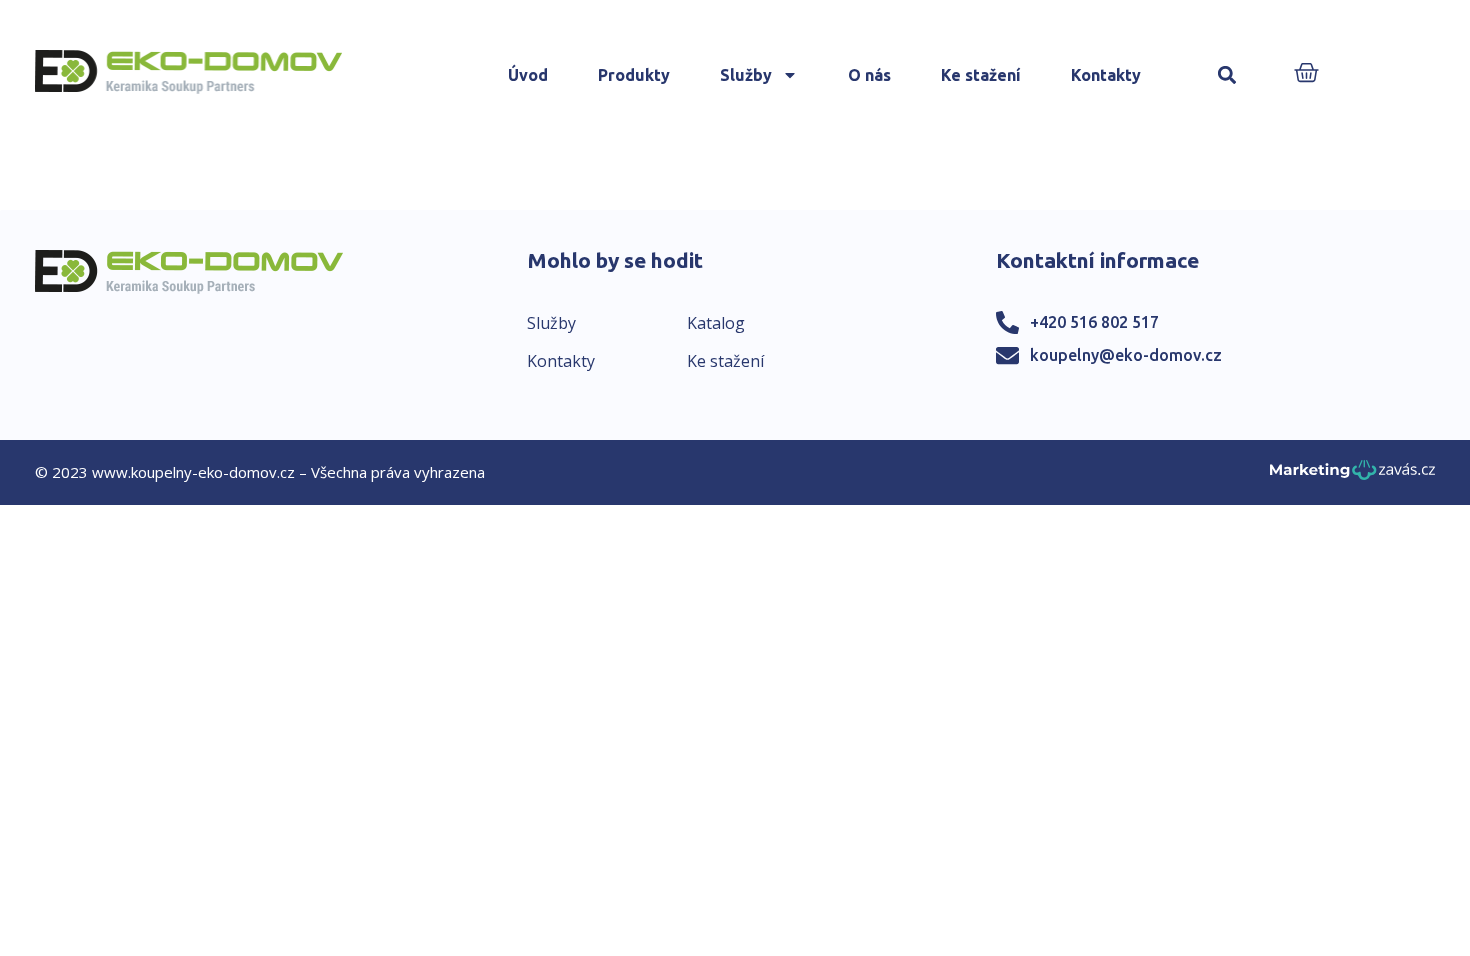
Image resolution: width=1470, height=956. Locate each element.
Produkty (634, 75)
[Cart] (1306, 74)
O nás (869, 75)
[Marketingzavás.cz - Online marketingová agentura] (1352, 475)
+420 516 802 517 (1094, 322)
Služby (746, 75)
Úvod (528, 75)
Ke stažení (981, 75)
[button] (1227, 75)
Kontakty (1106, 75)
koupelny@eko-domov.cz (1126, 355)
